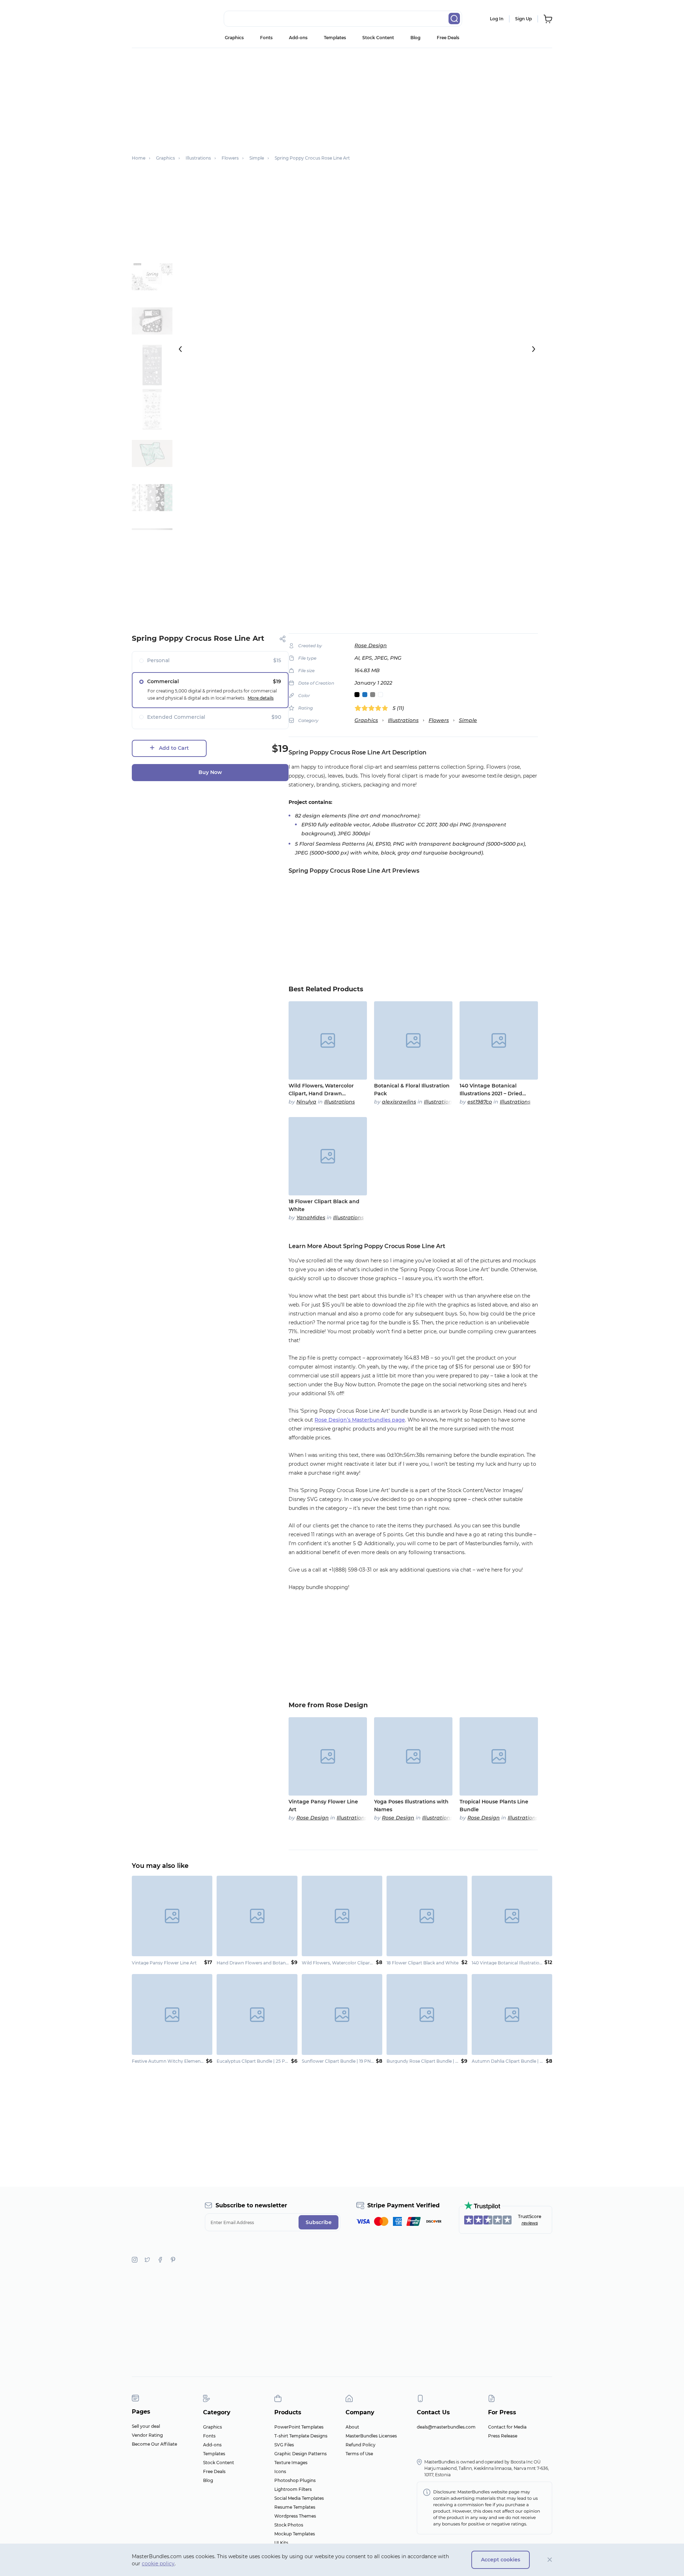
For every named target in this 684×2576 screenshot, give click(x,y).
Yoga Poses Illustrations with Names (411, 1806)
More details (261, 698)
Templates (335, 38)
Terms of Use (359, 2454)
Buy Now (210, 772)
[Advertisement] (342, 98)
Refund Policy (361, 2445)
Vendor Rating (147, 2435)
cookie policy (158, 2564)
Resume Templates (295, 2507)
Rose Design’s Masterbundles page (360, 1420)
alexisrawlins (399, 1102)
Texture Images (291, 2463)
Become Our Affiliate (154, 2444)
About (352, 2427)
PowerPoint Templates (299, 2427)
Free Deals (448, 38)
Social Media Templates (299, 2498)
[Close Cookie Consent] (550, 2560)
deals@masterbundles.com (446, 2427)
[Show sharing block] (283, 639)
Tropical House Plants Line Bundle (494, 1806)
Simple (468, 720)
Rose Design (371, 645)
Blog (415, 38)
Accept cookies (501, 2560)
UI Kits (281, 2543)
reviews (530, 2223)
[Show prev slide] (180, 349)
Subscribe (319, 2222)
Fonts (266, 38)
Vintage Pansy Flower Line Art (323, 1806)
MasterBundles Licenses (371, 2436)
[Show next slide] (534, 349)
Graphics (234, 38)
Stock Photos (289, 2525)
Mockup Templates (295, 2534)
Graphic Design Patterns (300, 2454)
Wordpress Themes (295, 2516)
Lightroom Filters (293, 2489)
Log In (497, 19)
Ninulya (306, 1102)
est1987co (480, 1102)
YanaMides (311, 1217)
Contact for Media (507, 2427)
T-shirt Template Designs (301, 2436)
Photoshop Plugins (295, 2480)
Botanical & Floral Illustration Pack (412, 1090)
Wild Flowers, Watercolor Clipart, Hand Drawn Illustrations (321, 1090)
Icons (280, 2471)
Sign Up (524, 19)
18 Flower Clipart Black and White (324, 1205)
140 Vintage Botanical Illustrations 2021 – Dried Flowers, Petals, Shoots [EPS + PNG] (498, 1090)
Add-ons (298, 38)
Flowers (439, 720)
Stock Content (378, 38)
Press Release (503, 2436)
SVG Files (284, 2445)
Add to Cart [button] (174, 748)
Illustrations (403, 720)
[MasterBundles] (155, 19)
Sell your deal (146, 2426)
